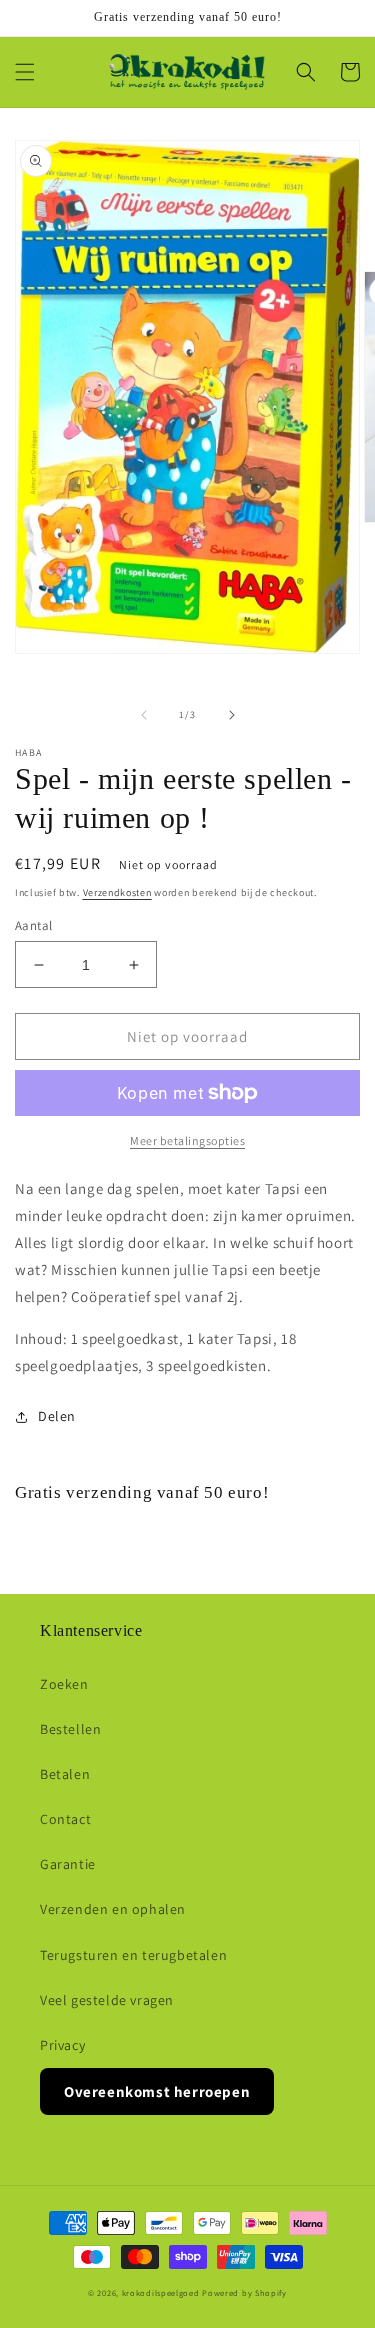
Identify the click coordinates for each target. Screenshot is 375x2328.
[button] (25, 72)
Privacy (62, 2045)
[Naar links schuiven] (144, 715)
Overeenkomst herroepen (157, 2091)
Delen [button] (57, 1416)
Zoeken (64, 1684)
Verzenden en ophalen (113, 1909)
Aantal (33, 925)
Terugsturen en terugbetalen (133, 1955)
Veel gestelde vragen (107, 2000)
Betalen (65, 1774)
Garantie (68, 1864)
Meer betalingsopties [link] (187, 1140)
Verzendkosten (117, 892)
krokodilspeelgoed (161, 2292)
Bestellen (70, 1729)
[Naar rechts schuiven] (232, 715)
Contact (65, 1819)
